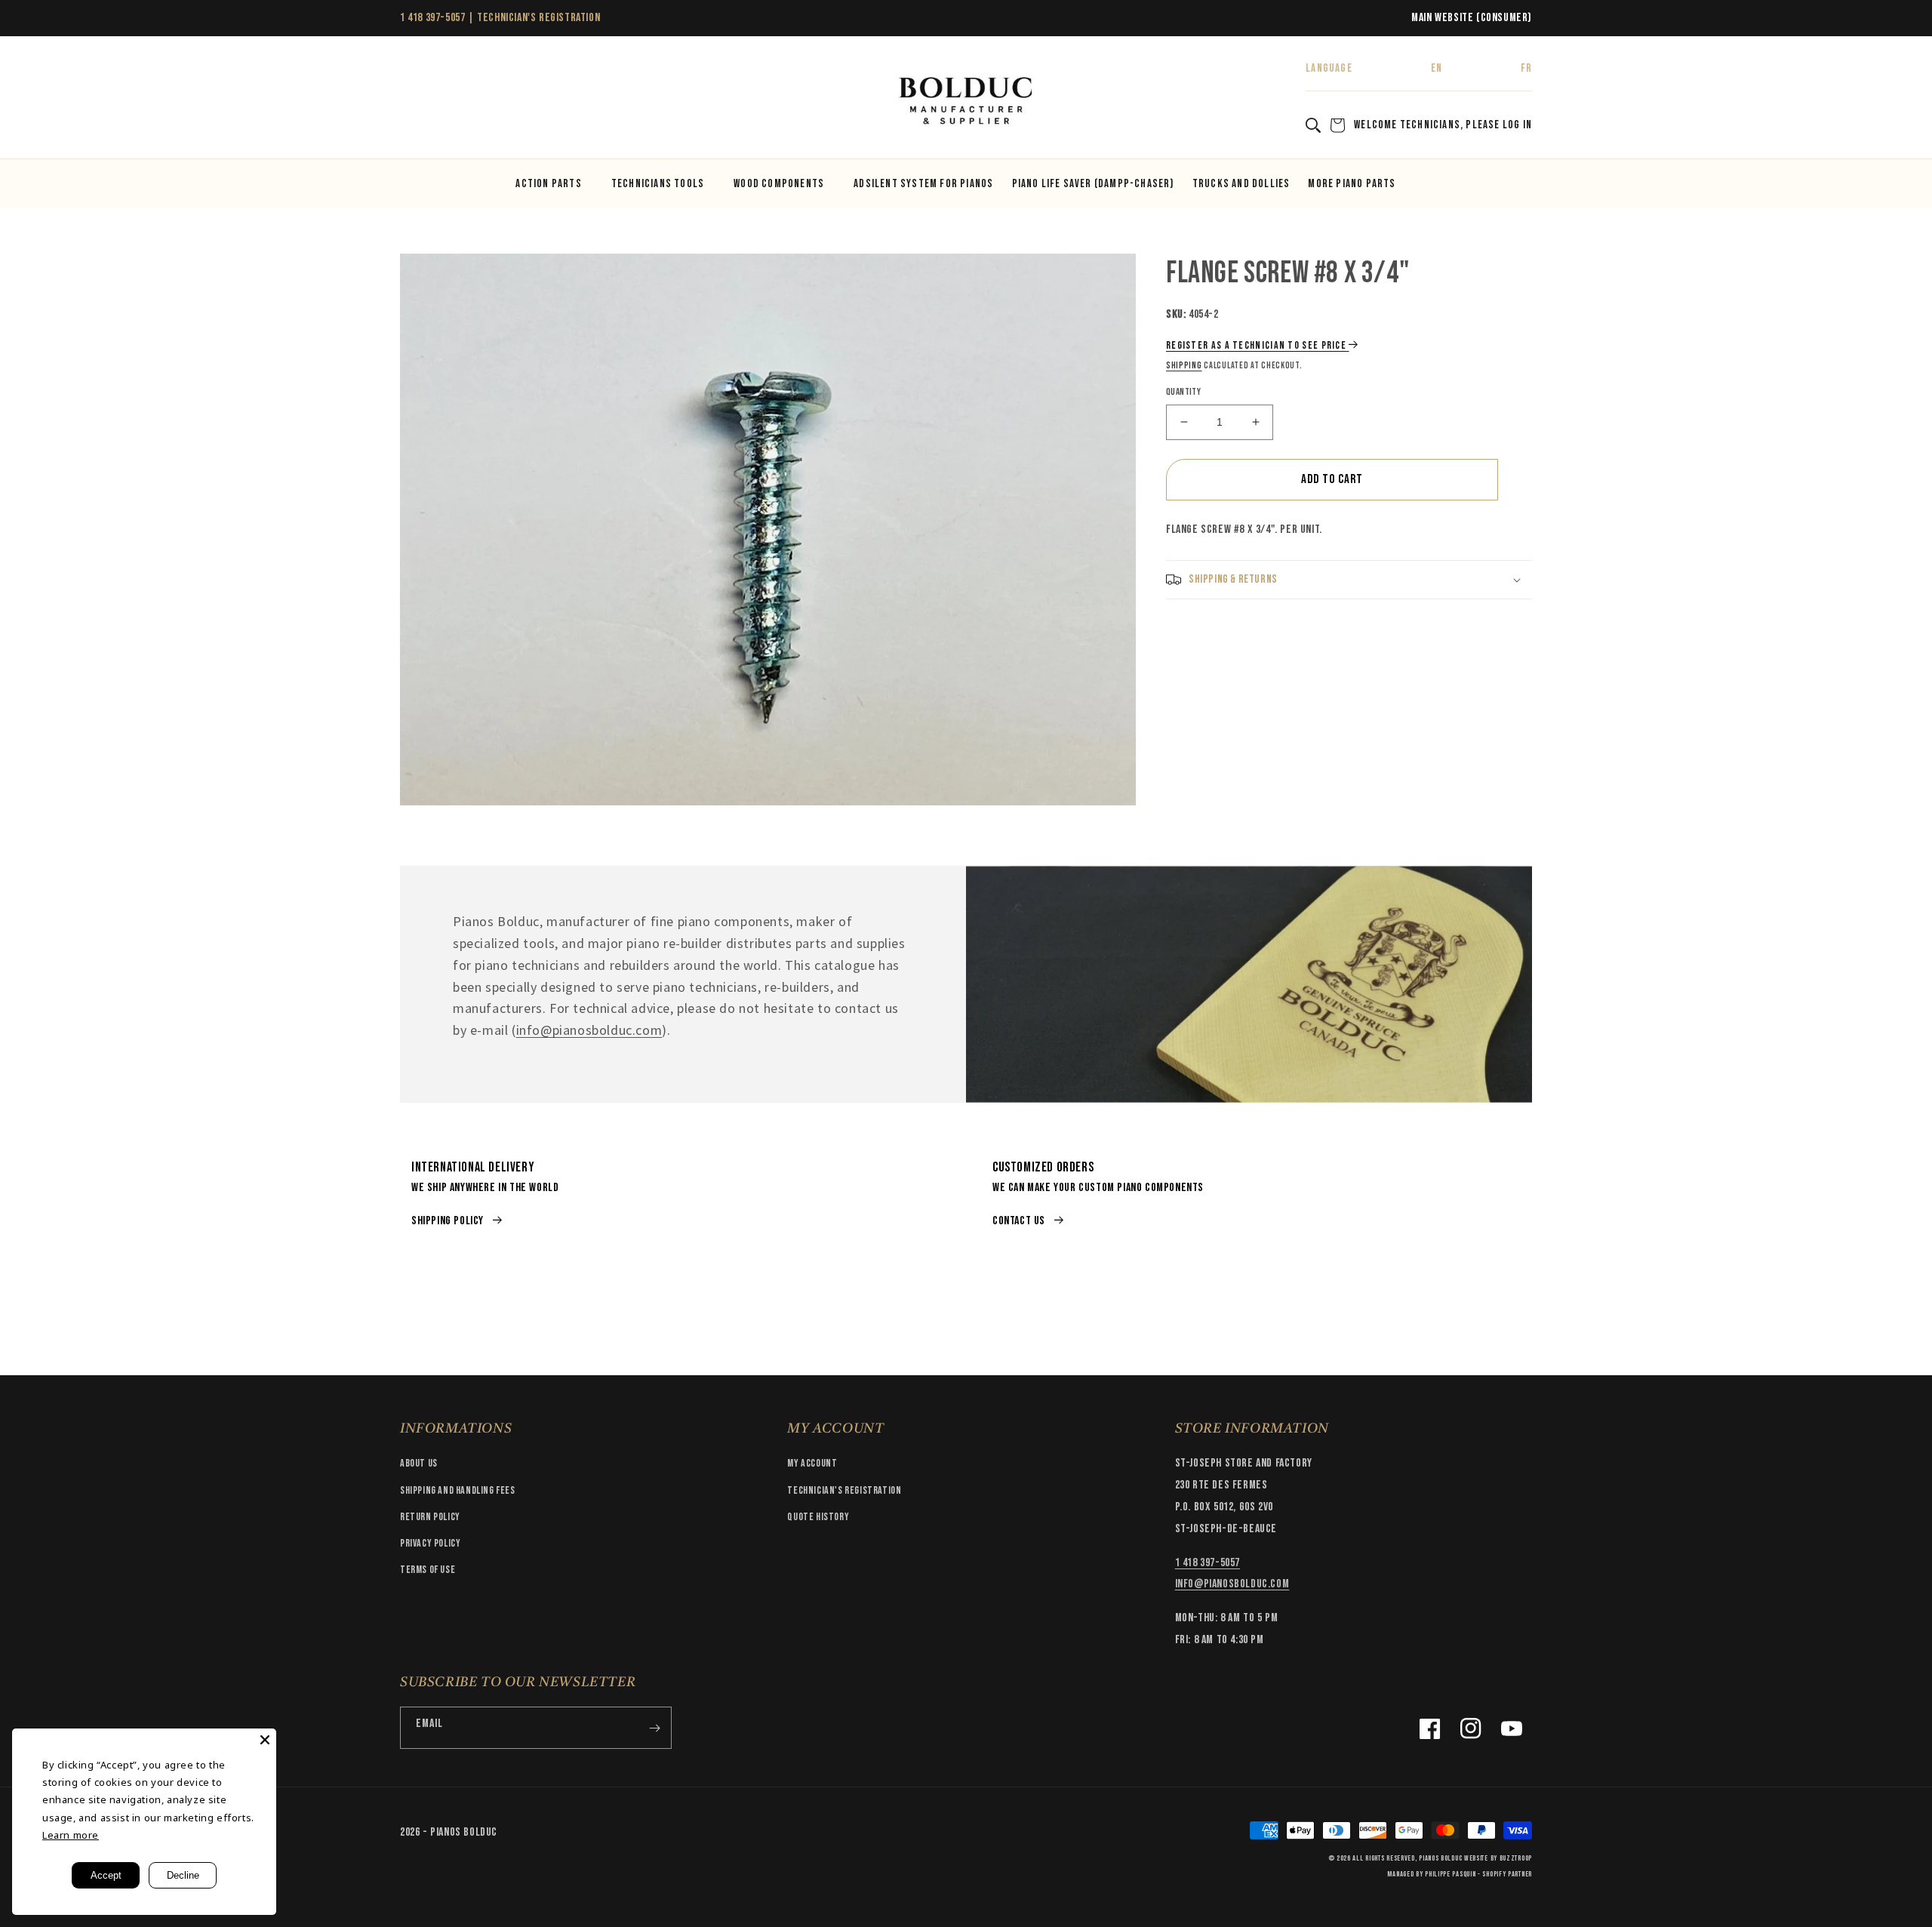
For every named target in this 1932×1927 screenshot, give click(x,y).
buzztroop (1516, 1858)
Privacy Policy (430, 1543)
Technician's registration (844, 1490)
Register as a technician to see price (1256, 345)
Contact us (1019, 1221)
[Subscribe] (654, 1728)
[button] (417, 102)
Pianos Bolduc (1440, 1858)
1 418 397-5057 (432, 18)
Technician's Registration (538, 18)
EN (1437, 68)
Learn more (71, 1835)
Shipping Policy (448, 1221)
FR (1526, 68)
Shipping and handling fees (458, 1490)
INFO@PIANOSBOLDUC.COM (1232, 1584)
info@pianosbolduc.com (589, 1030)
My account (812, 1463)
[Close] (265, 1740)
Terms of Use (428, 1570)
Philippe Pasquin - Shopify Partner (1478, 1874)
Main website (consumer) (1472, 18)
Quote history (818, 1517)
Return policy (430, 1517)
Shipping (1184, 366)
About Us (419, 1463)
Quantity (1183, 392)
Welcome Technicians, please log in (1443, 125)
